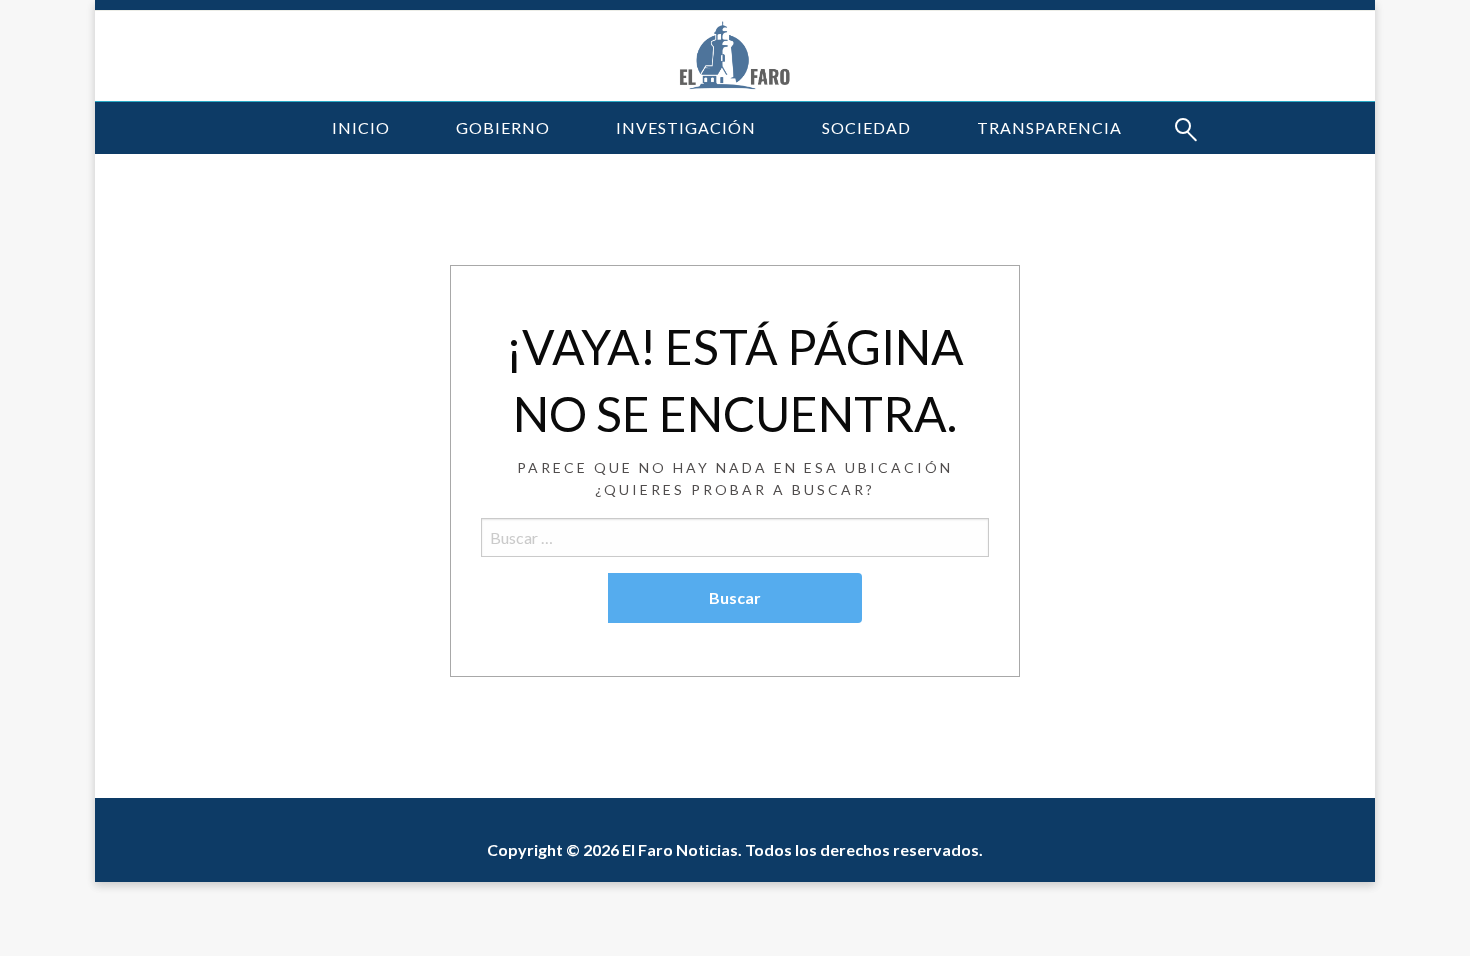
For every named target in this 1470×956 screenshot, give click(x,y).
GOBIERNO (503, 127)
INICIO (361, 127)
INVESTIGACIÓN (686, 127)
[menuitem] (361, 128)
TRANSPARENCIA (1049, 127)
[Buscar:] (735, 537)
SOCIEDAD (866, 127)
